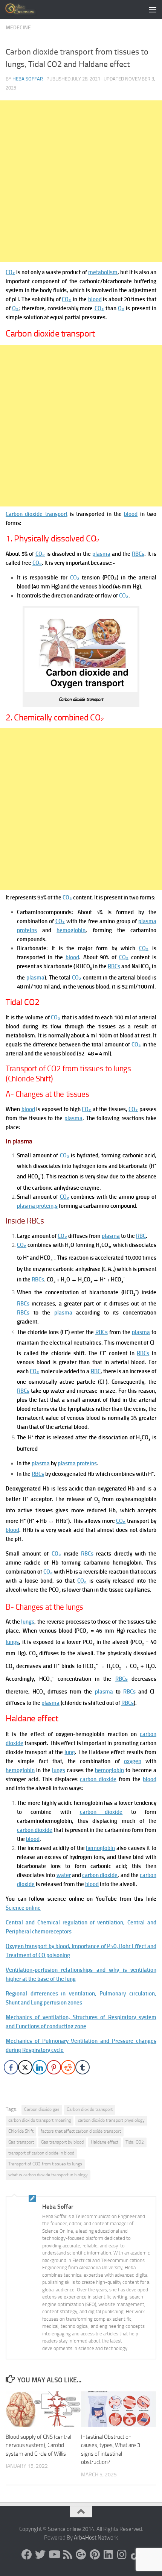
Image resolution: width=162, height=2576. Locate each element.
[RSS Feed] (67, 2555)
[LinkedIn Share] (40, 2067)
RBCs (138, 554)
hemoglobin (71, 930)
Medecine (18, 28)
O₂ (15, 308)
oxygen (133, 1761)
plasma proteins (77, 1463)
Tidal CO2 (135, 2142)
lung (70, 1752)
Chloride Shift (21, 2131)
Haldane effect (105, 2142)
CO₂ (10, 272)
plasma (101, 554)
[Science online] (27, 2555)
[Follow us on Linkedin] (108, 2555)
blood (95, 299)
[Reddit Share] (68, 2067)
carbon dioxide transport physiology (111, 2120)
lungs (28, 1622)
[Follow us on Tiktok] (135, 2555)
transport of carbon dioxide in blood (41, 2153)
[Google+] (81, 2555)
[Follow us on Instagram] (122, 2555)
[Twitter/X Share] (25, 2067)
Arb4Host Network (96, 2538)
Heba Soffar (28, 79)
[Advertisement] (81, 181)
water (64, 1875)
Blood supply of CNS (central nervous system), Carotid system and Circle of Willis (38, 2445)
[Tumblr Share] (83, 2067)
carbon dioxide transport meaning (40, 2120)
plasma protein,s (37, 1206)
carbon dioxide (98, 1779)
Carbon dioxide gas (42, 2109)
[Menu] (153, 9)
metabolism (103, 272)
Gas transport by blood (62, 2142)
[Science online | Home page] (26, 9)
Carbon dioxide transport (37, 514)
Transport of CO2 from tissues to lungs (45, 2164)
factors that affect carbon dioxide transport (81, 2131)
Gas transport (21, 2142)
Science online (23, 1908)
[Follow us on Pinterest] (95, 2555)
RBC (141, 1236)
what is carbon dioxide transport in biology (48, 2175)
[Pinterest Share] (54, 2067)
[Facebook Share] (11, 2067)
